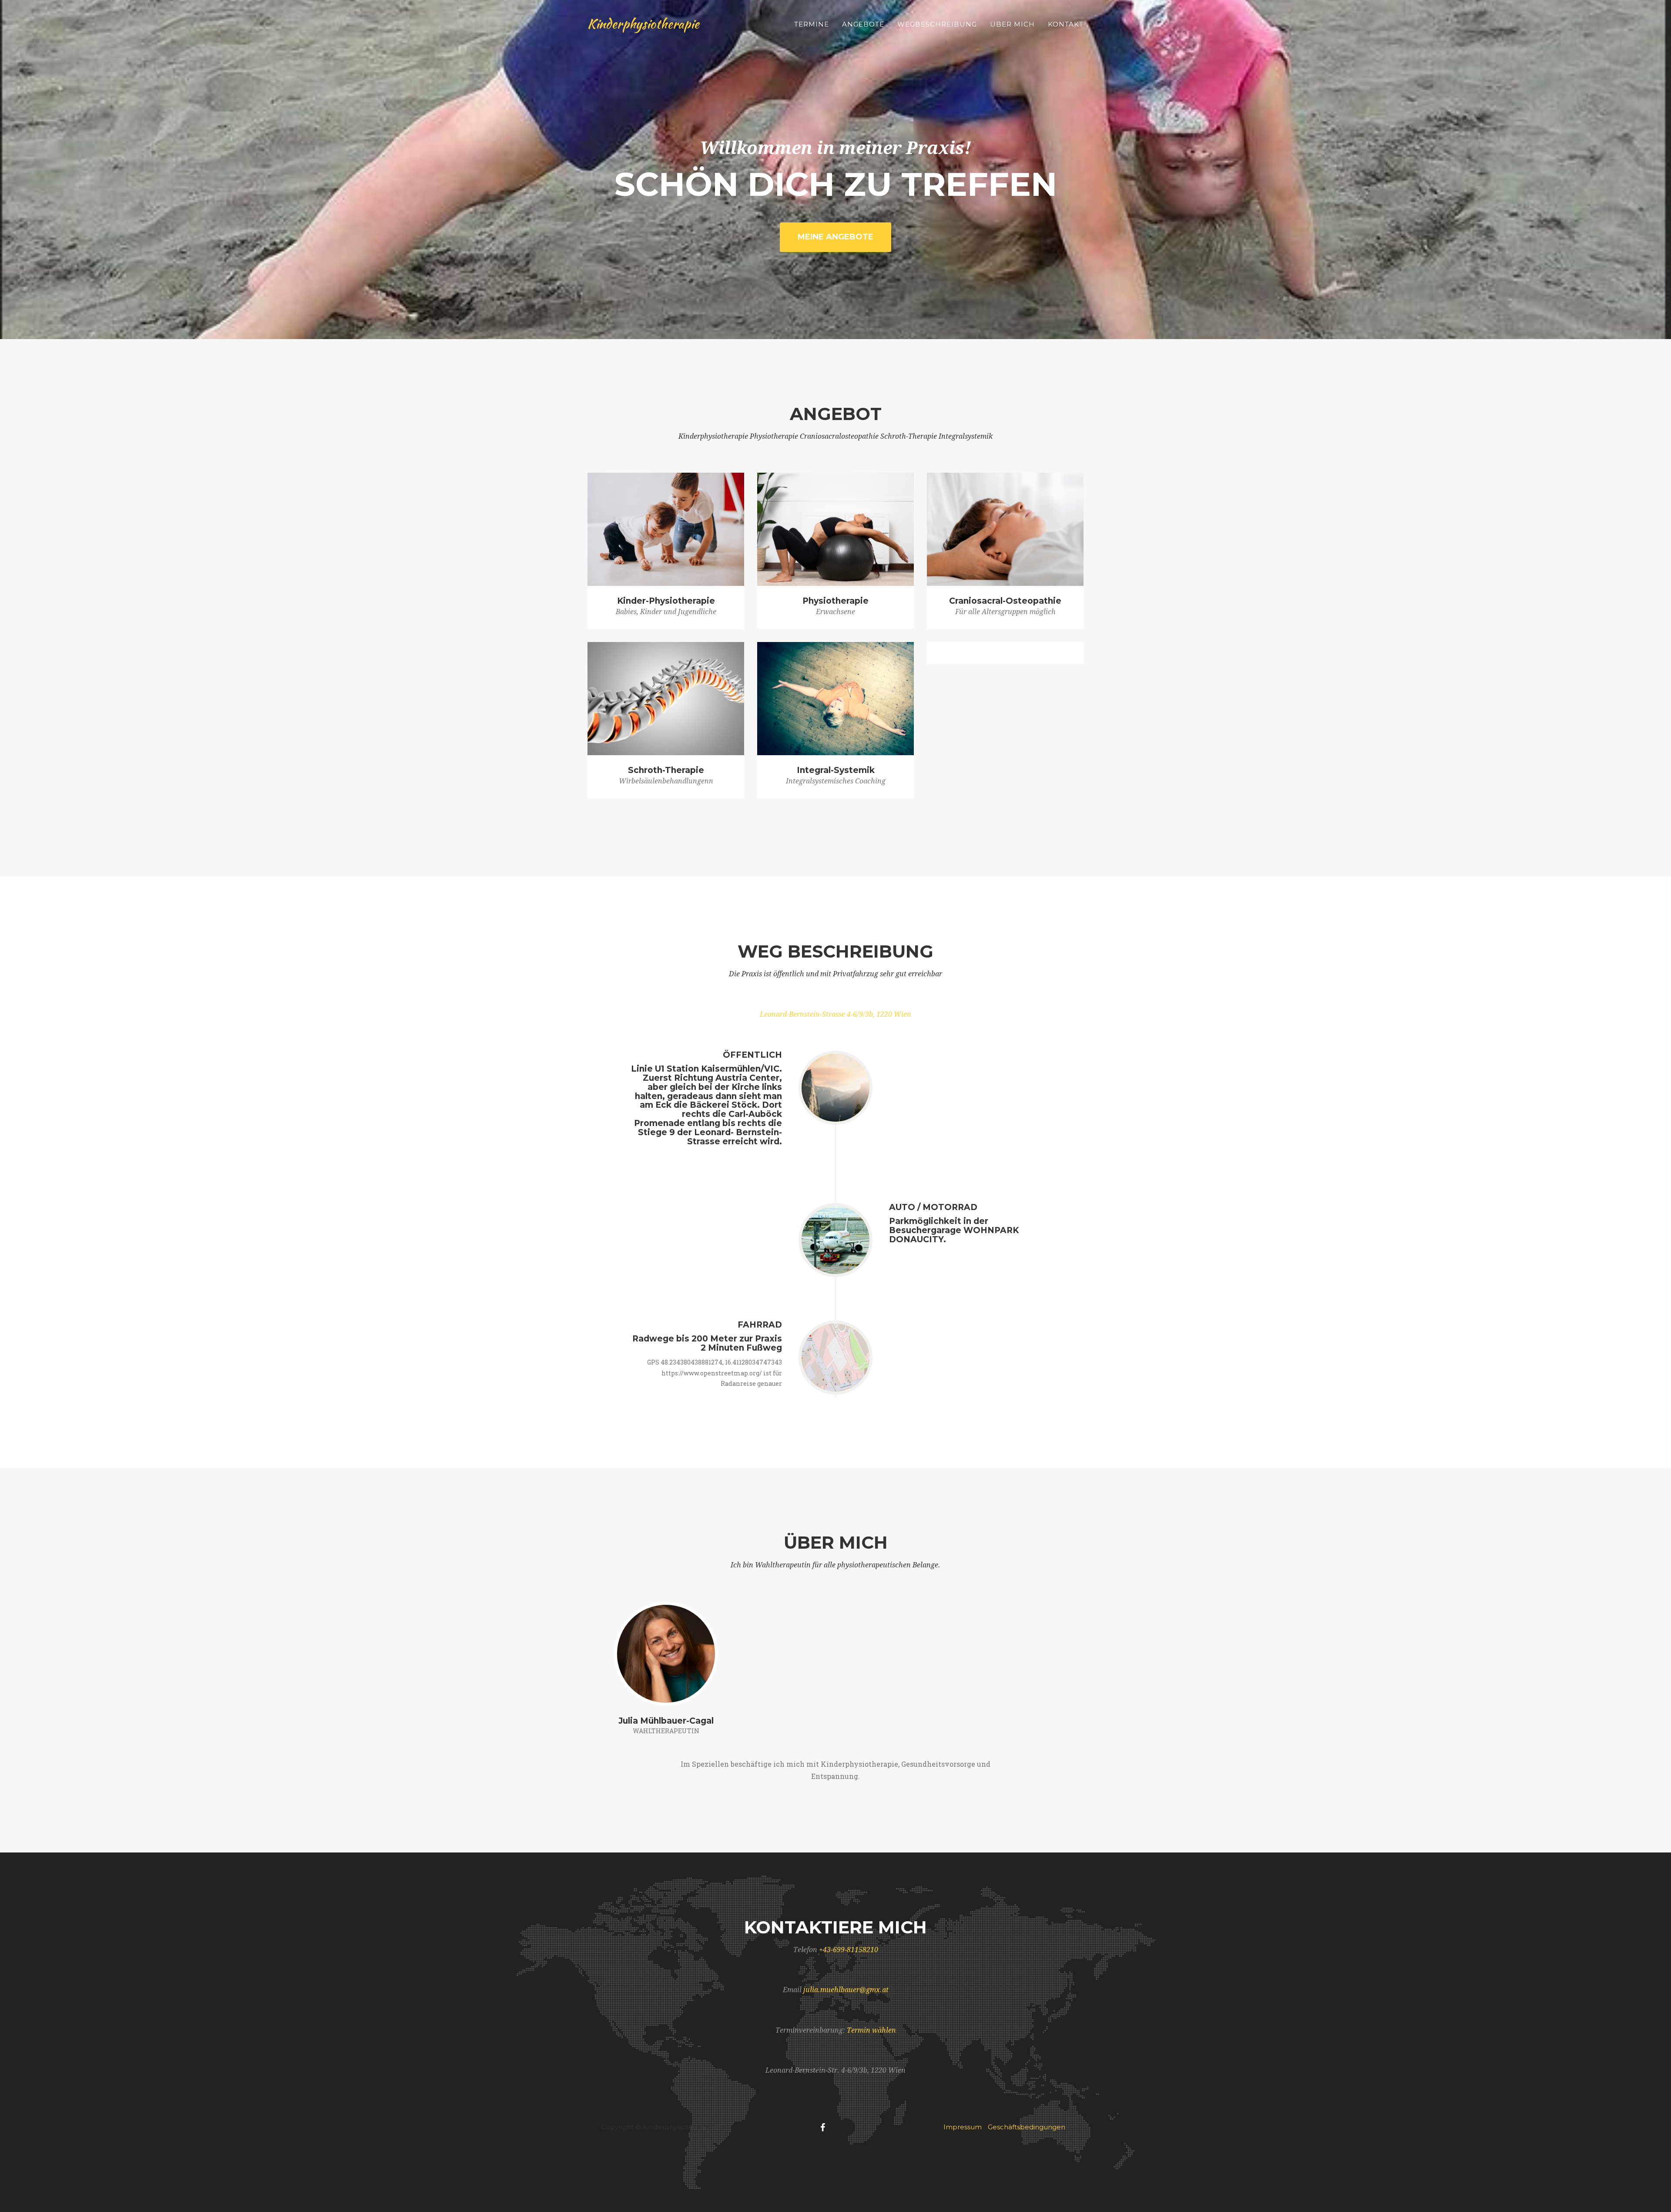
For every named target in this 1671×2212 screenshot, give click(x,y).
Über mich (1012, 24)
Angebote (863, 24)
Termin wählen (871, 2030)
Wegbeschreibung (937, 24)
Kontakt (1066, 24)
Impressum (963, 2127)
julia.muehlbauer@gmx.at (846, 1990)
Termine (812, 24)
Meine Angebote (835, 237)
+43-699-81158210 (849, 1950)
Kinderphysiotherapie (643, 24)
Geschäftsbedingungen (1027, 2127)
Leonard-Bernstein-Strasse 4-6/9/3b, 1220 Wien (835, 1014)
